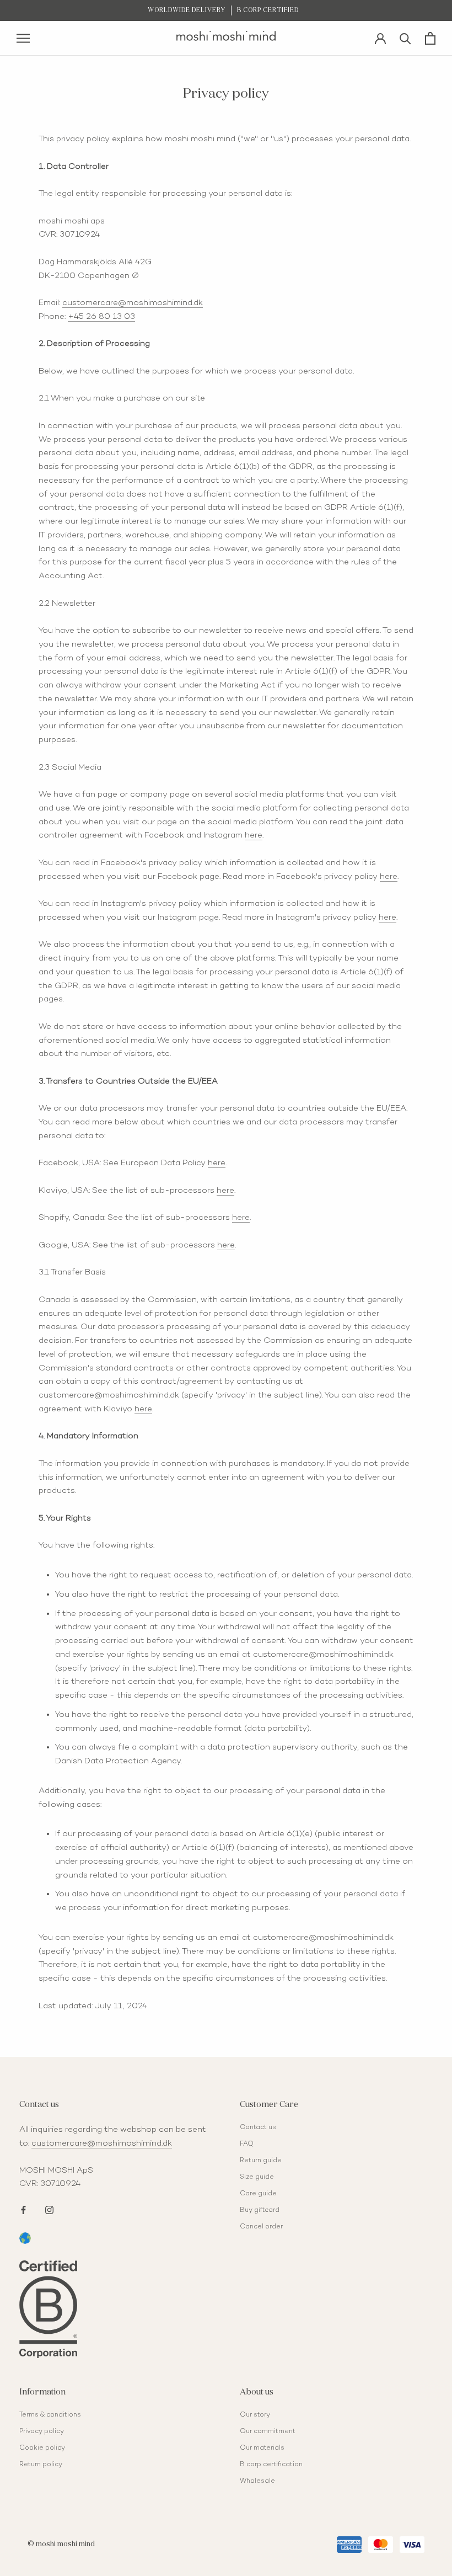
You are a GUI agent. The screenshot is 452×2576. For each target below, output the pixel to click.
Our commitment (268, 2432)
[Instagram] (49, 2209)
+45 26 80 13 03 (101, 317)
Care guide (258, 2194)
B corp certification (271, 2465)
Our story (255, 2415)
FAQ (247, 2144)
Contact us (258, 2128)
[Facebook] (23, 2209)
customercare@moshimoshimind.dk (133, 303)
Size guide (257, 2177)
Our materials (262, 2448)
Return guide (261, 2161)
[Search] (405, 38)
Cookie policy (42, 2448)
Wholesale (257, 2481)
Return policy (41, 2465)
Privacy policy (42, 2432)
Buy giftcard (260, 2210)
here (254, 835)
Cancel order (261, 2227)
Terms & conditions (50, 2415)
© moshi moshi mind (61, 2544)
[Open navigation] (23, 38)
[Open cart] (430, 38)
